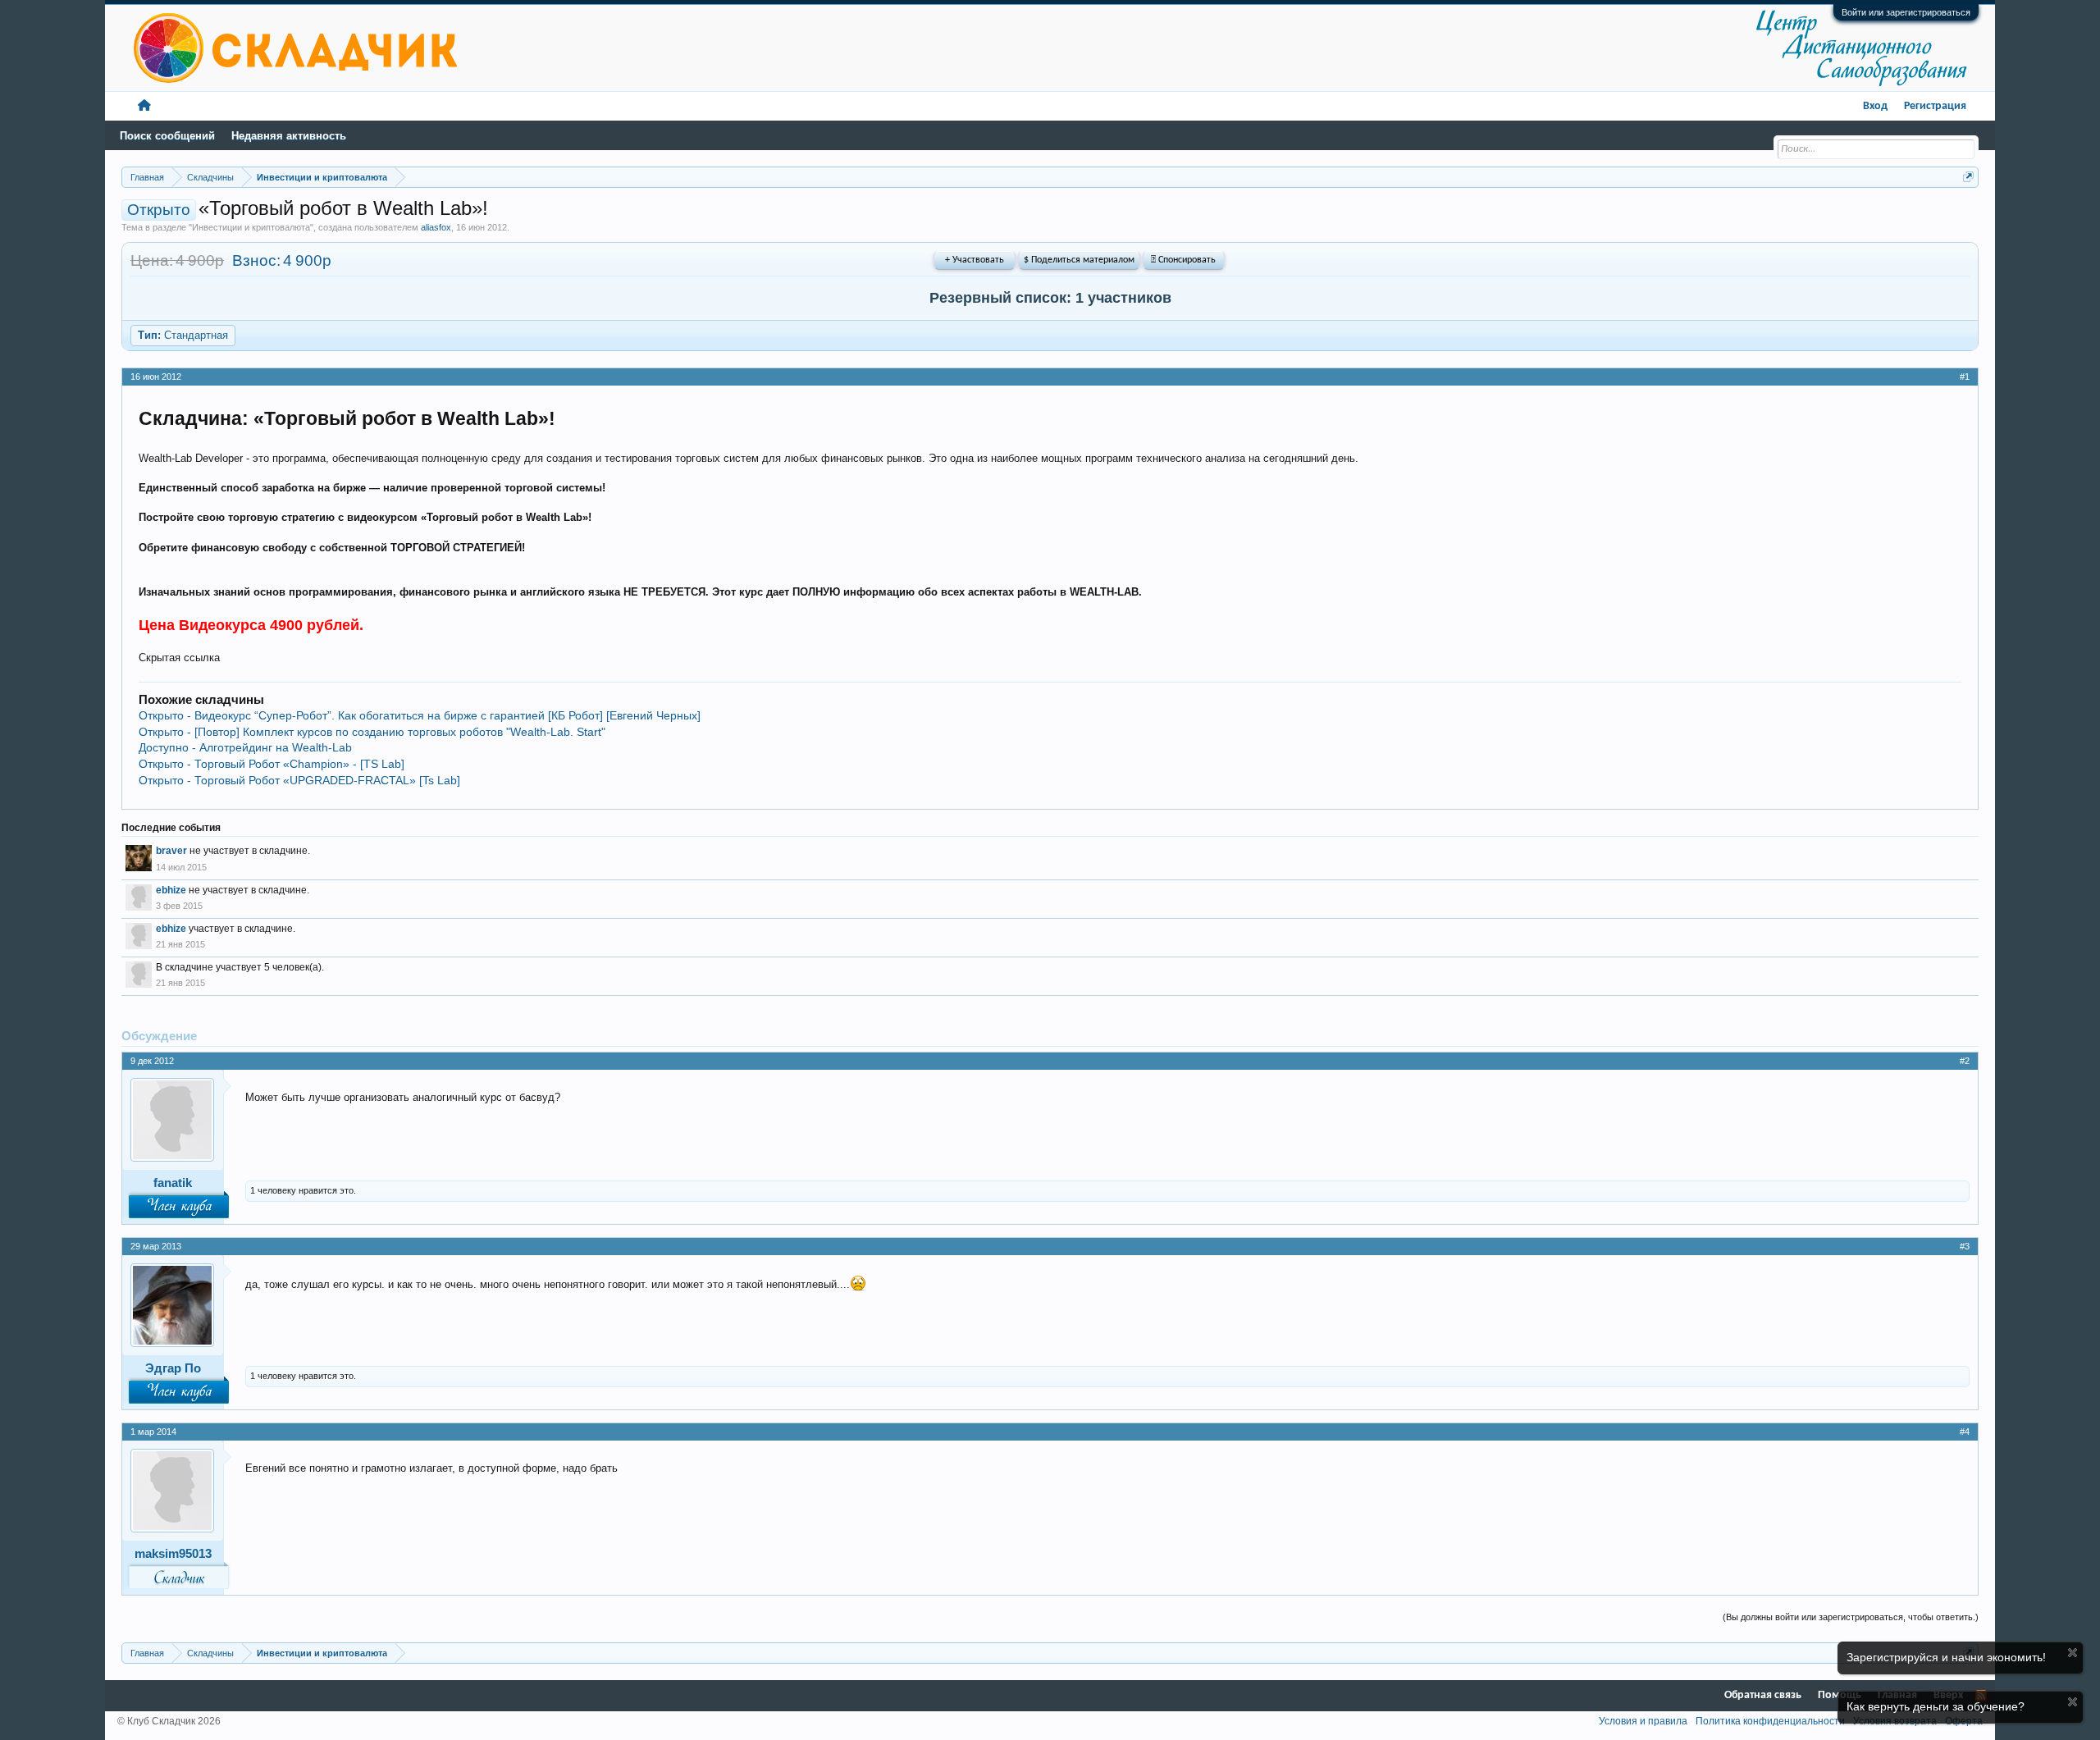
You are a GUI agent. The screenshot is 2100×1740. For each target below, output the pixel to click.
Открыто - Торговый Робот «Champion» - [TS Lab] (272, 764)
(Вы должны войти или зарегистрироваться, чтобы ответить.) (1851, 1617)
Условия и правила (1643, 1721)
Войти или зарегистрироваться (1906, 12)
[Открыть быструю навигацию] (1968, 177)
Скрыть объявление (2073, 1653)
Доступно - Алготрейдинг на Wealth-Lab (245, 747)
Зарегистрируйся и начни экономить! (1946, 1657)
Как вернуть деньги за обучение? (1936, 1706)
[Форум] (144, 106)
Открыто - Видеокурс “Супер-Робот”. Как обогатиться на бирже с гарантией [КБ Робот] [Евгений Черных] (420, 715)
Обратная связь (1763, 1695)
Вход (1875, 106)
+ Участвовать (975, 260)
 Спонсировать (1183, 260)
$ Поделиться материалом (1079, 260)
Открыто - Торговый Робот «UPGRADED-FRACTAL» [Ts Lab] (299, 780)
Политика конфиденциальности (1770, 1721)
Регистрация (1935, 106)
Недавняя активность (289, 136)
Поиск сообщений (167, 136)
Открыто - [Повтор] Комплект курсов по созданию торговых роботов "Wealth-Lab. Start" (372, 732)
